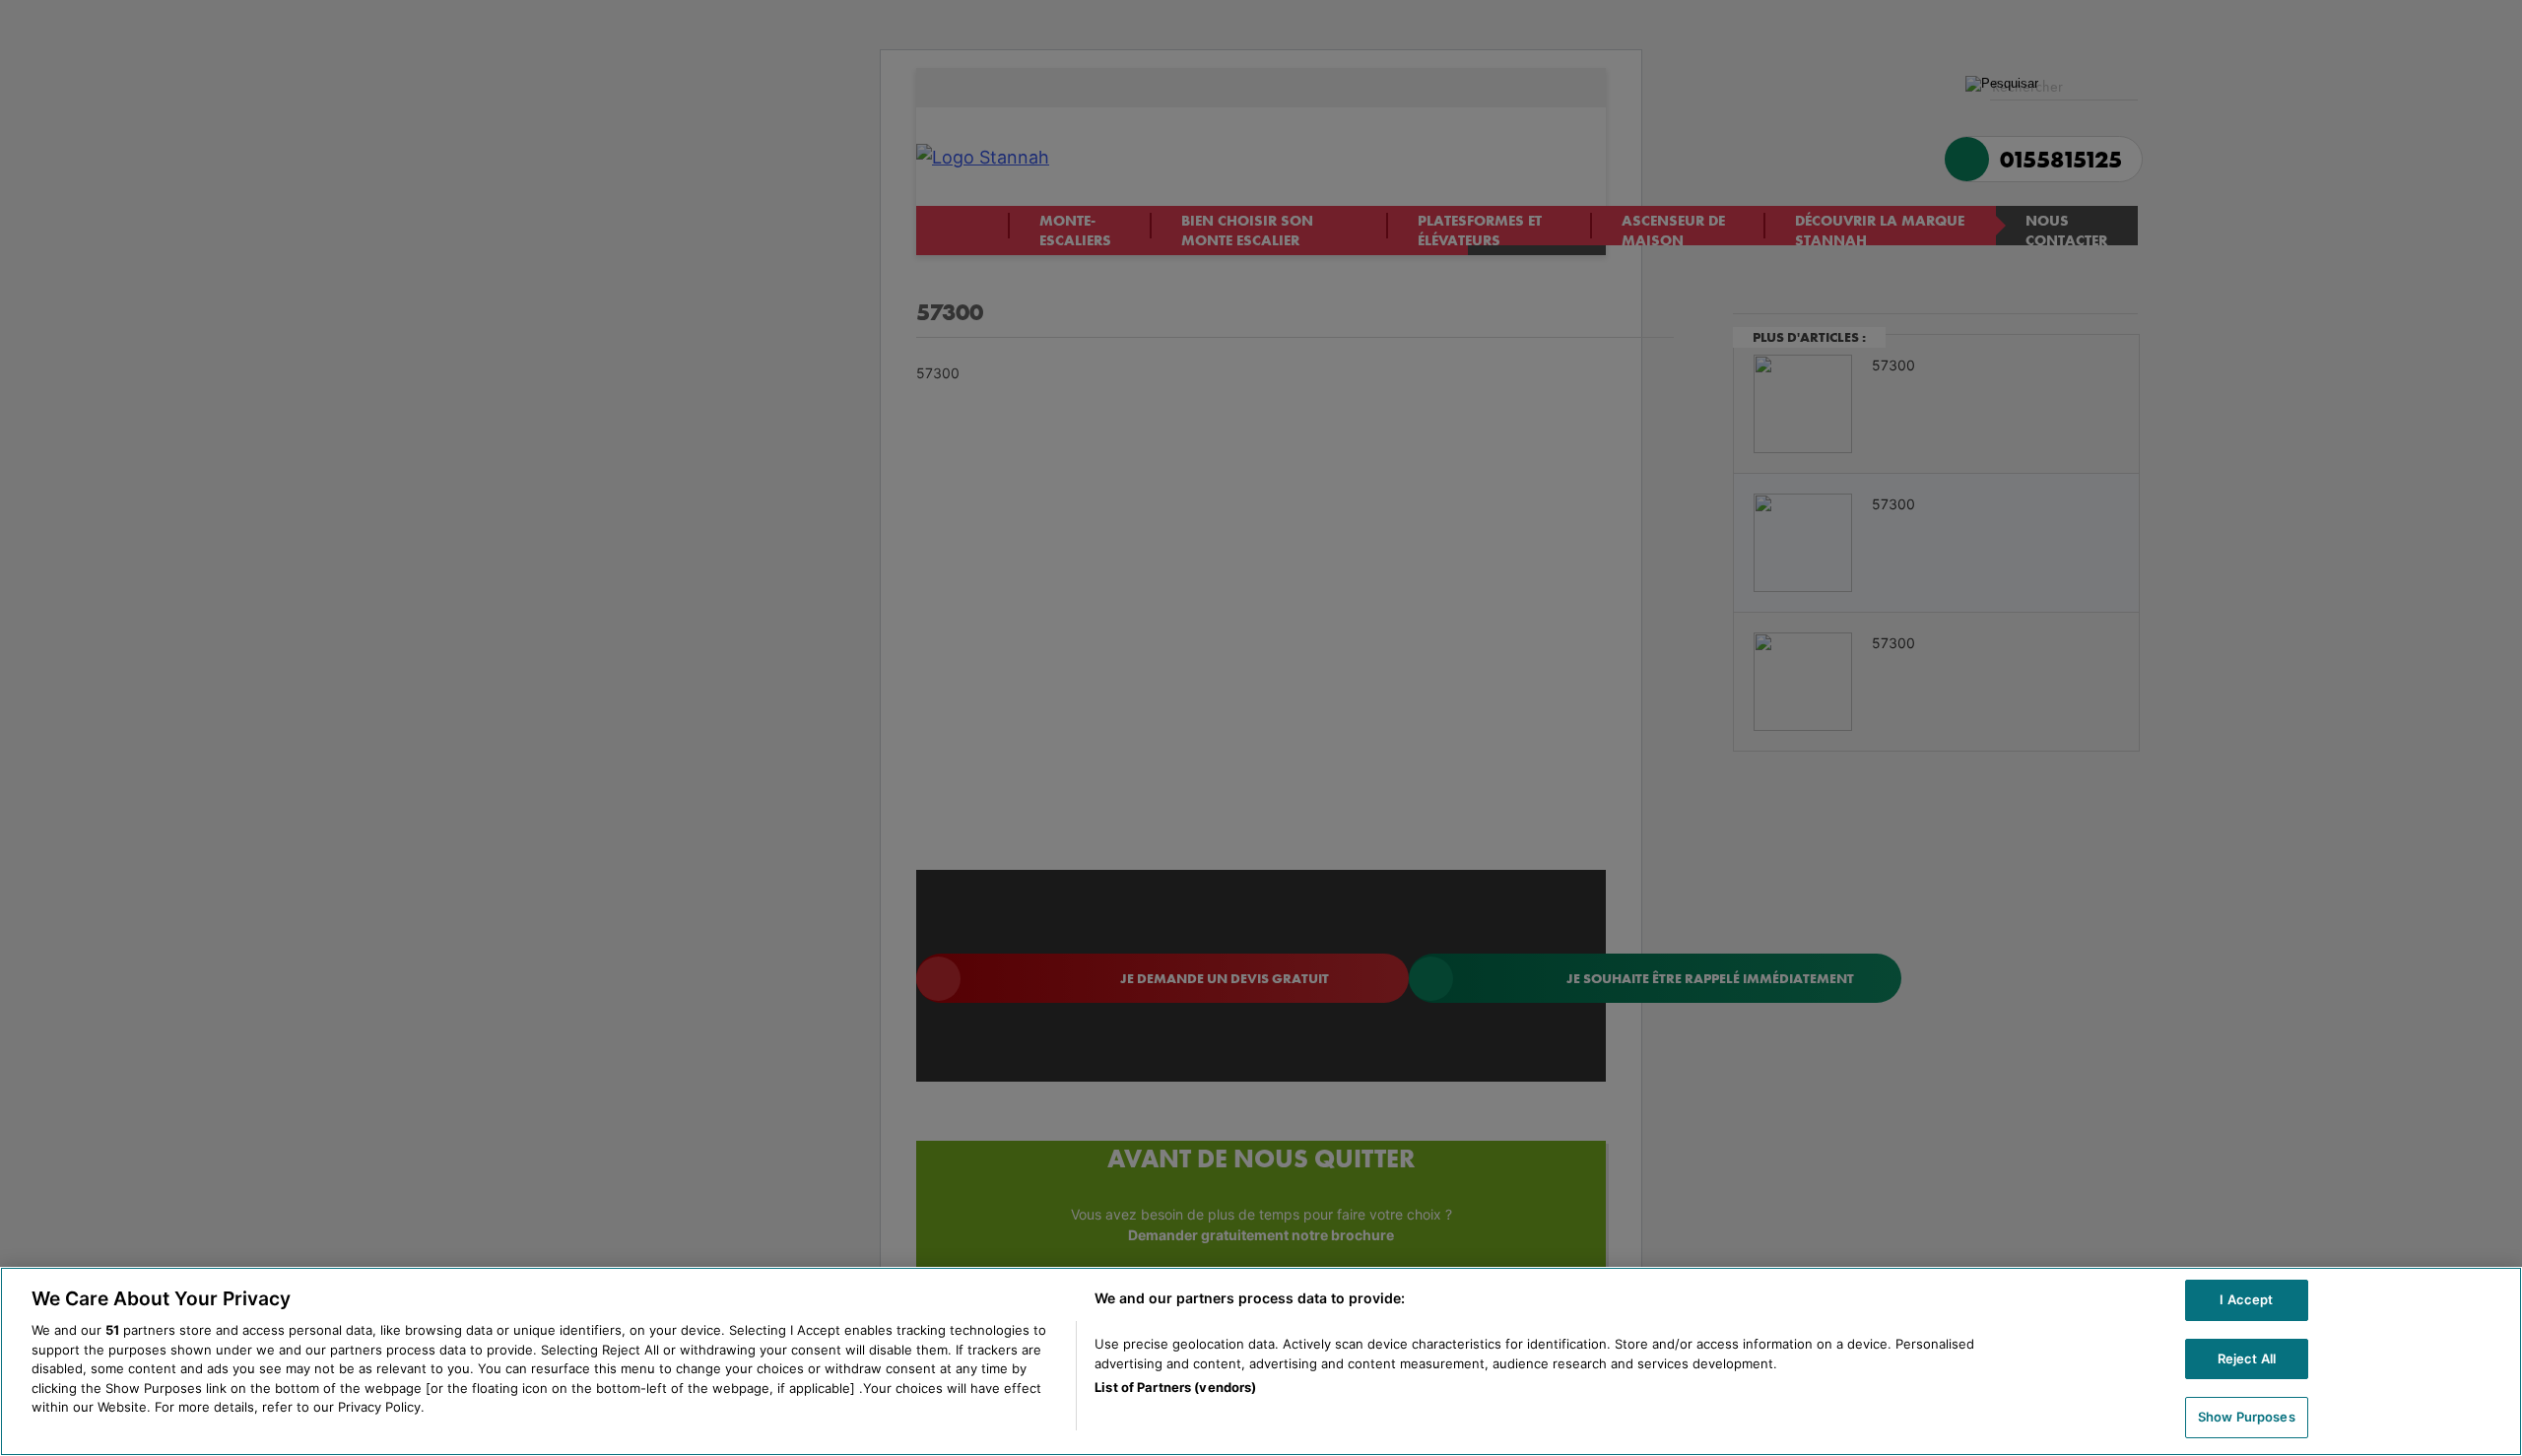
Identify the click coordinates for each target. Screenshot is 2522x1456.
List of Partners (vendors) (1175, 1387)
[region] (1261, 1361)
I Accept (2246, 1299)
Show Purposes (2247, 1417)
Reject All (2247, 1358)
